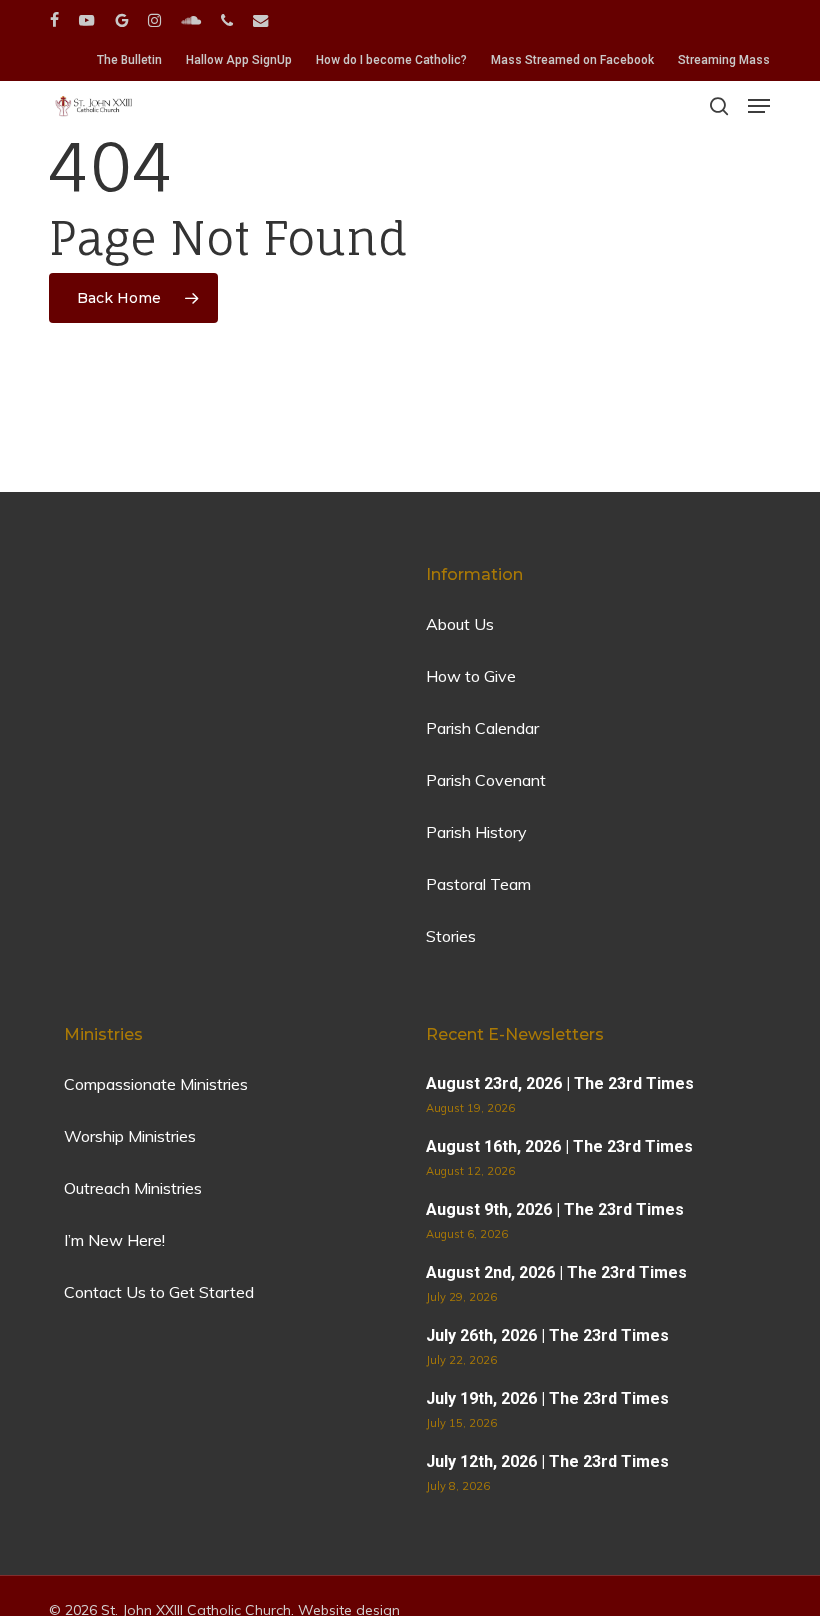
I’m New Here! (114, 1240)
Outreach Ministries (133, 1188)
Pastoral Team (478, 884)
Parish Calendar (482, 728)
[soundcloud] (191, 20)
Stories (451, 936)
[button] (759, 106)
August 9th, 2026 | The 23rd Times (555, 1209)
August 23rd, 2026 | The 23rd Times (560, 1083)
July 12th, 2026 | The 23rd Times (547, 1461)
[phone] (227, 20)
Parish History (476, 832)
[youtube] (87, 20)
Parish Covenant (486, 780)
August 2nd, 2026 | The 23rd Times (556, 1272)
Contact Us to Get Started (159, 1292)
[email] (261, 20)
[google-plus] (121, 20)
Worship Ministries (130, 1136)
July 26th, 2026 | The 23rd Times (547, 1335)
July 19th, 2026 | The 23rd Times (547, 1398)
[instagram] (154, 20)
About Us (460, 624)
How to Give (471, 676)
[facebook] (54, 20)
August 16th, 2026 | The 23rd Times (559, 1146)
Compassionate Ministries (156, 1084)
